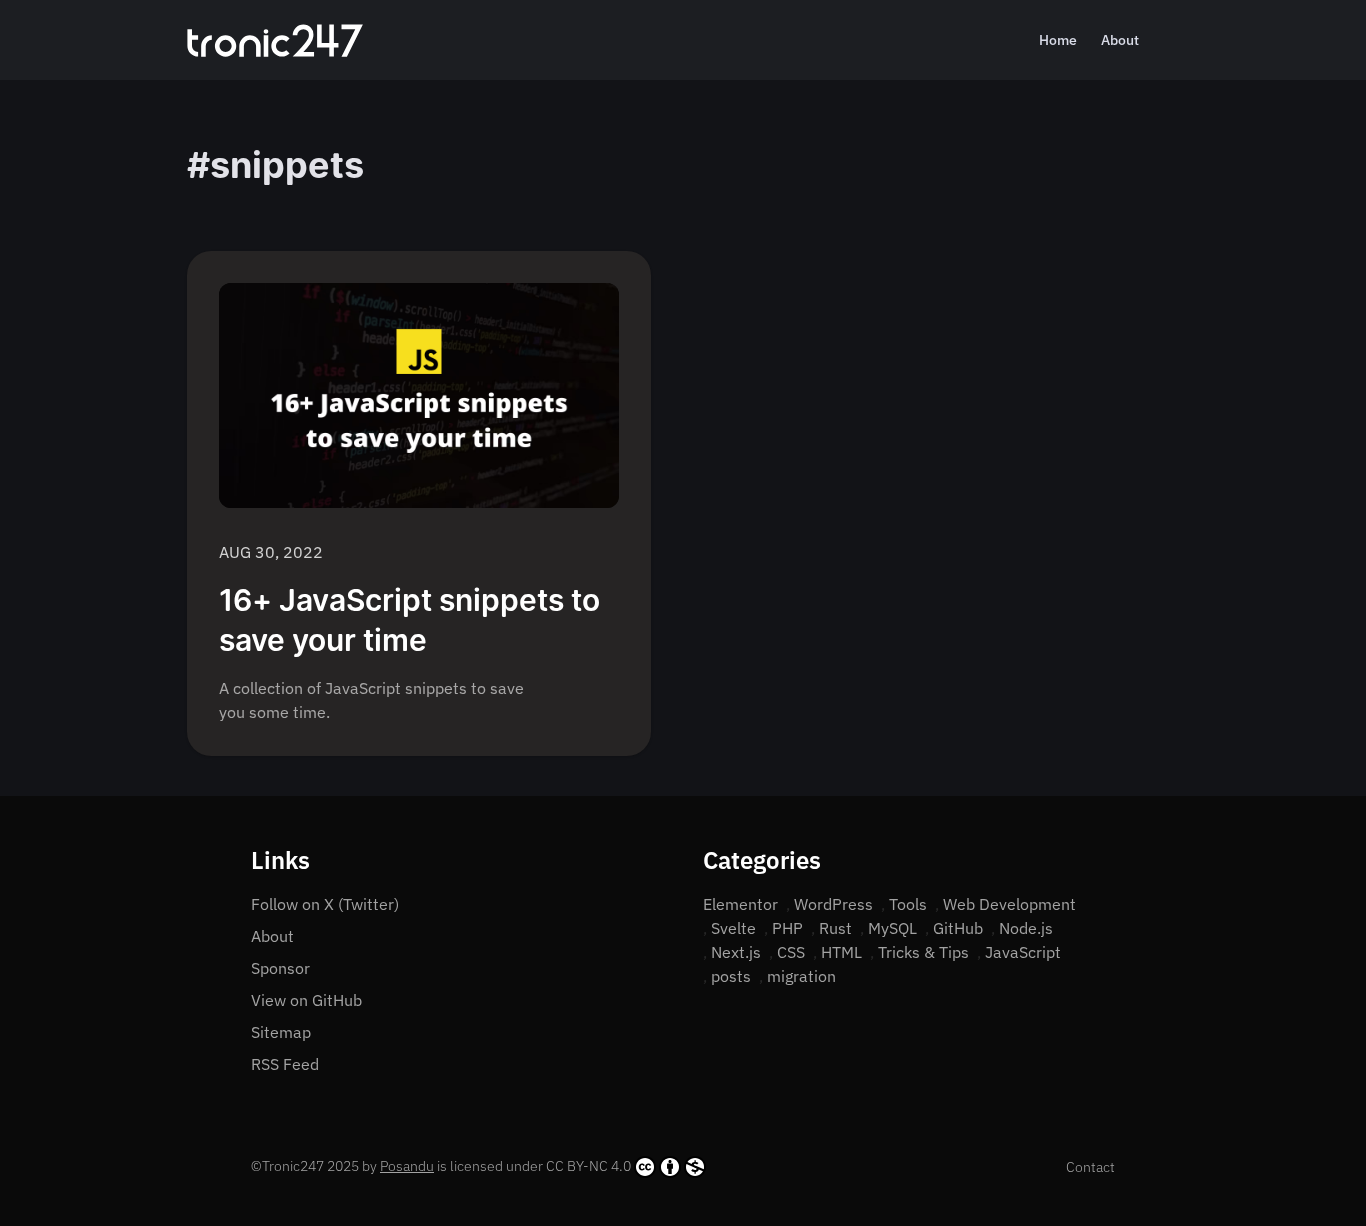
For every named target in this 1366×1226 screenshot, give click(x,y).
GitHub (958, 928)
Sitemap (281, 1032)
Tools (908, 904)
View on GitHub (306, 1000)
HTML (841, 952)
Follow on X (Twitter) (325, 904)
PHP (787, 928)
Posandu (407, 1166)
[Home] (275, 40)
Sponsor (280, 968)
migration (801, 976)
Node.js (1026, 928)
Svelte (733, 928)
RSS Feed (285, 1064)
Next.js (736, 952)
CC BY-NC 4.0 (588, 1166)
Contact (1090, 1167)
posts (731, 976)
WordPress (833, 904)
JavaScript (1023, 952)
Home (1058, 40)
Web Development (1009, 904)
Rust (835, 928)
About (1120, 40)
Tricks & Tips (923, 952)
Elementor (740, 904)
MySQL (892, 928)
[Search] (1171, 40)
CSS (791, 952)
